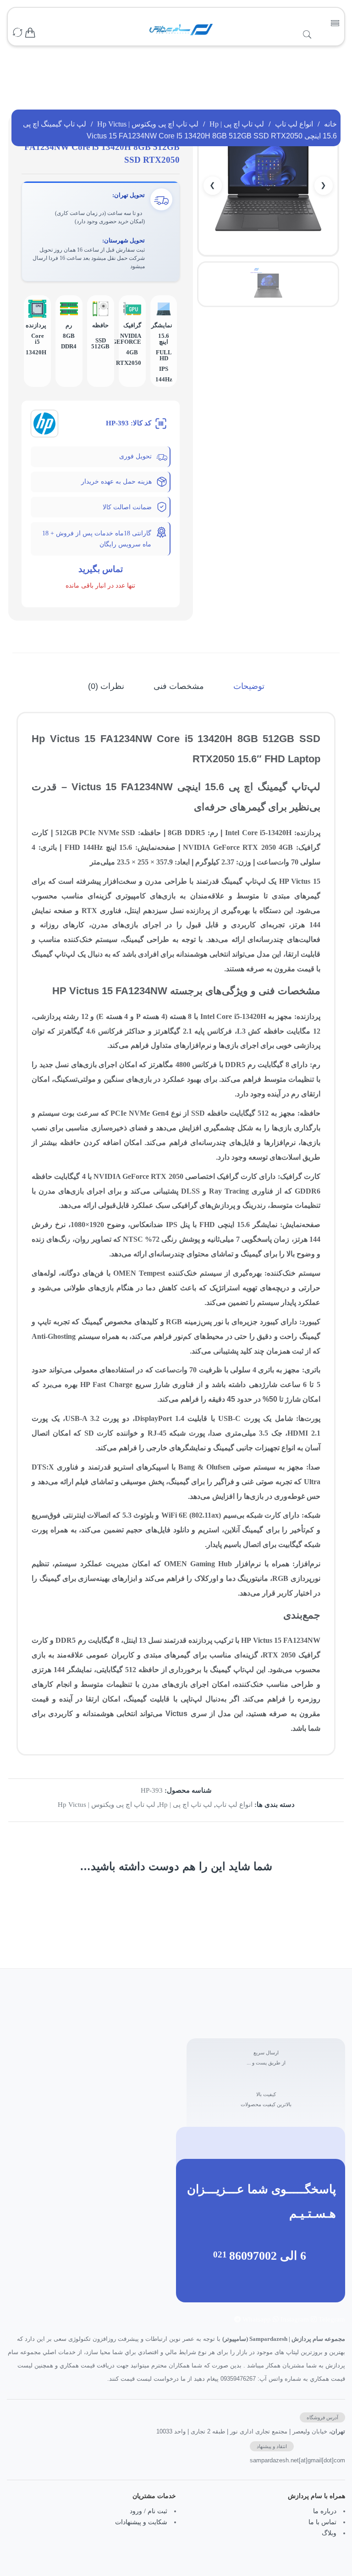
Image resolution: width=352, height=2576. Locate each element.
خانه (330, 124)
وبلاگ (329, 2533)
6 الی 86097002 (268, 2256)
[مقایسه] (17, 33)
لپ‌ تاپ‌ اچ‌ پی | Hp (237, 124)
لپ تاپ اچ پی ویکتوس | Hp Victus (148, 124)
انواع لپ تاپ (294, 124)
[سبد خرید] (30, 33)
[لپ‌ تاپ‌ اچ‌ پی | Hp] (44, 423)
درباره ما (325, 2511)
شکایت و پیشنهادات (141, 2522)
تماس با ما (322, 2522)
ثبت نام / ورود (148, 2511)
